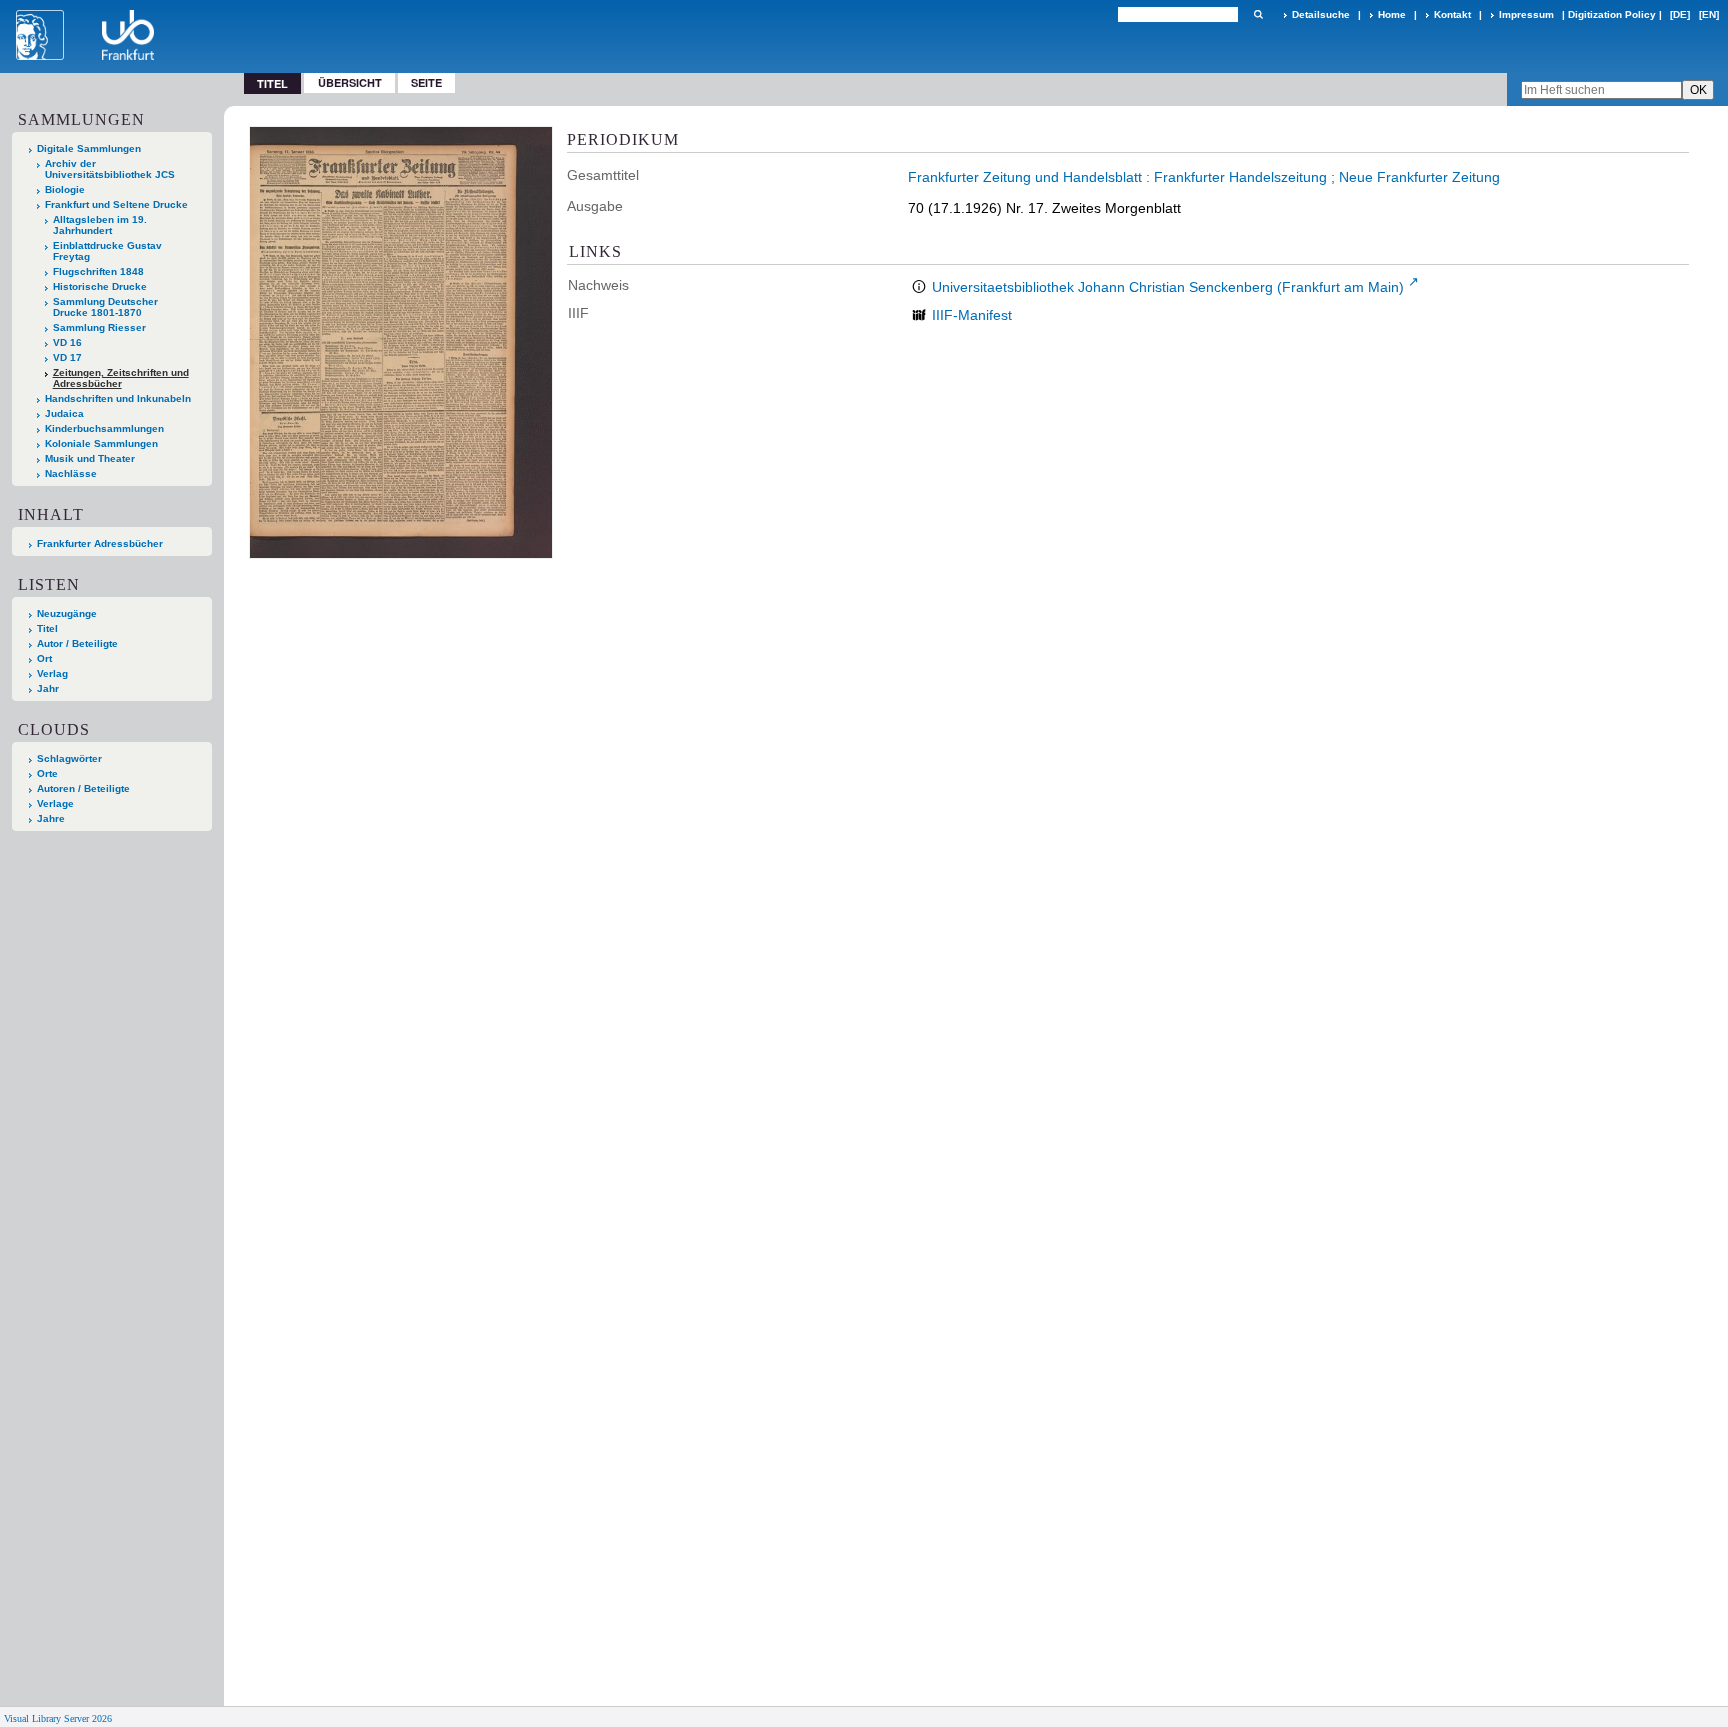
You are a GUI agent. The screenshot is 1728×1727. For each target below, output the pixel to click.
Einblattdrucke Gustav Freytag (107, 251)
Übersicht (350, 82)
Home (1392, 14)
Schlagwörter (69, 758)
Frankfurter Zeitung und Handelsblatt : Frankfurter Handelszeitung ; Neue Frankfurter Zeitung (1204, 177)
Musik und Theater (90, 458)
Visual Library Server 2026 (58, 1718)
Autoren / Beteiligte (83, 788)
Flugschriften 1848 (98, 271)
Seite (426, 82)
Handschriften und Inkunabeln (118, 398)
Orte (47, 773)
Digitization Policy (1612, 14)
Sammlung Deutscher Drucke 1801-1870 (105, 307)
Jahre (51, 818)
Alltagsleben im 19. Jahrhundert (100, 225)
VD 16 (67, 342)
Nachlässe (71, 473)
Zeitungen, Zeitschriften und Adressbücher (121, 378)
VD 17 (67, 357)
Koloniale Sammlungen (101, 443)
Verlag (52, 673)
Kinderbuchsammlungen (104, 428)
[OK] (1258, 14)
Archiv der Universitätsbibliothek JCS (110, 169)
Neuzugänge (67, 613)
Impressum (1526, 14)
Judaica (64, 413)
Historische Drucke (100, 286)
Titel (47, 628)
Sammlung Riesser (99, 327)
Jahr (48, 688)
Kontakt (1452, 14)
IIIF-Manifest (972, 315)
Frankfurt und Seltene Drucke (116, 204)
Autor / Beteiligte (77, 643)
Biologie (65, 189)
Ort (44, 658)
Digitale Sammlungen (89, 148)
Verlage (55, 803)
